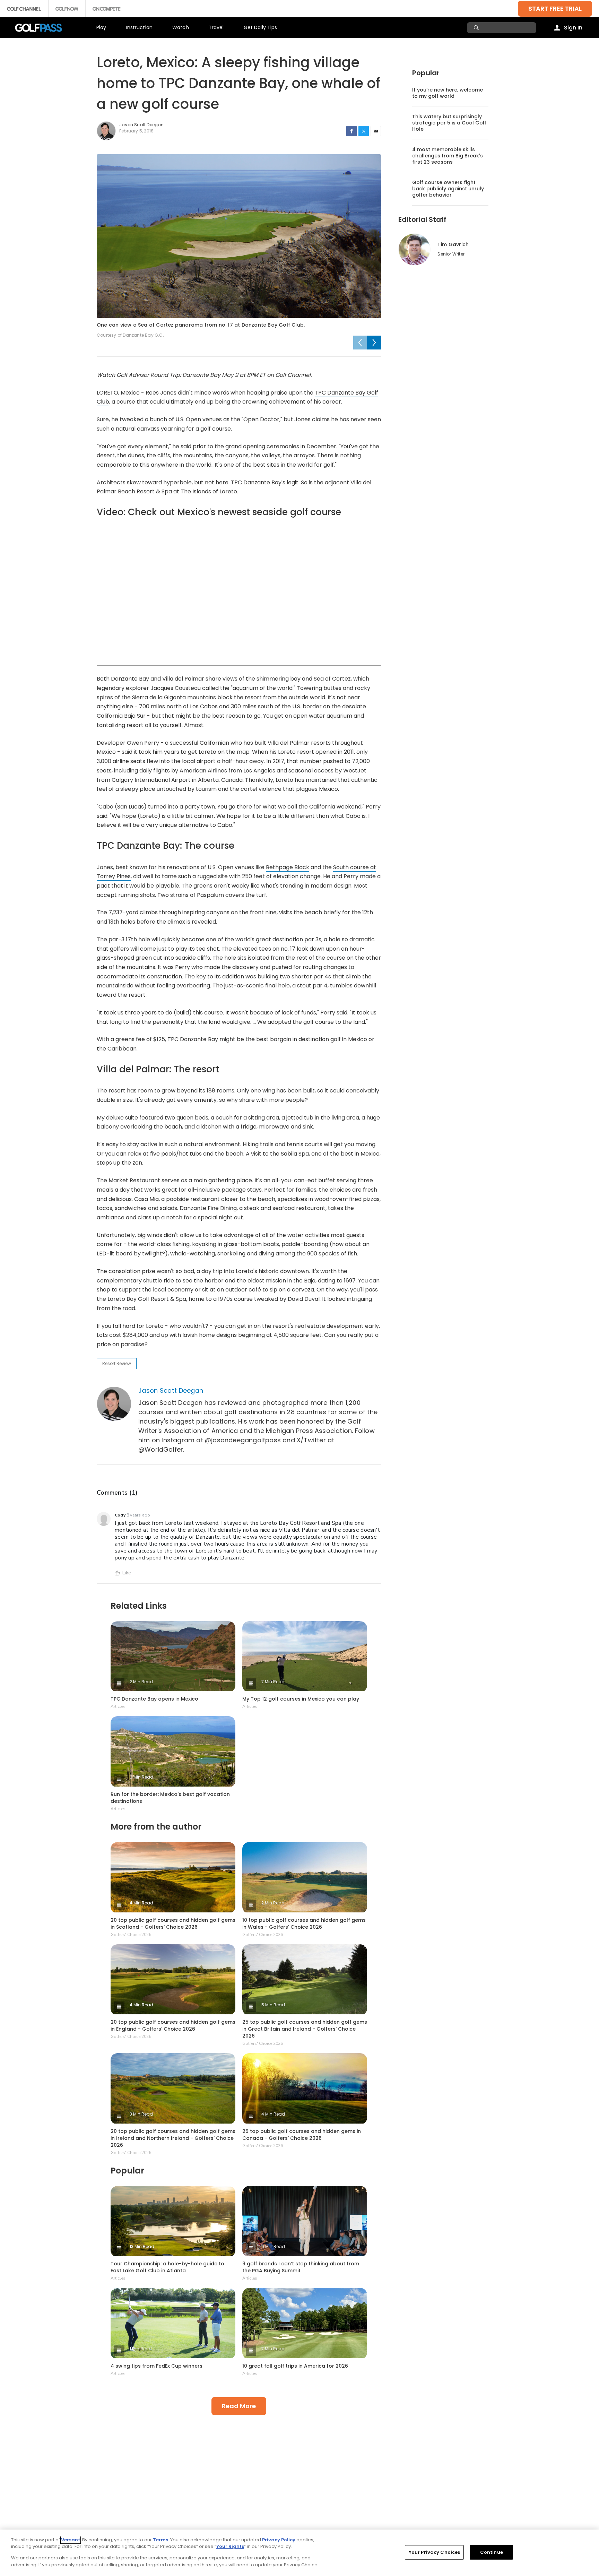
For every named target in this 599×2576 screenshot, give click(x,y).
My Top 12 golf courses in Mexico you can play (301, 1699)
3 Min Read (141, 2114)
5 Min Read (273, 2005)
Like (127, 1573)
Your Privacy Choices (435, 2552)
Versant (71, 2540)
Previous (360, 343)
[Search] (477, 28)
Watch (181, 27)
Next (374, 343)
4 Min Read (141, 1903)
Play (101, 27)
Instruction (139, 27)
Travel (216, 27)
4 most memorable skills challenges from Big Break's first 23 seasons (448, 156)
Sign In (573, 28)
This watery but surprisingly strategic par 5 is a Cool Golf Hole (449, 123)
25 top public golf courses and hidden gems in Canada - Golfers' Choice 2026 (302, 2135)
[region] (299, 2553)
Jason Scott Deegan (171, 1390)
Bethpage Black (288, 867)
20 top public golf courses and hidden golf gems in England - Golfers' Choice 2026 (173, 2025)
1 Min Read (141, 2349)
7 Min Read (273, 1682)
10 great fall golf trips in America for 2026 (295, 2366)
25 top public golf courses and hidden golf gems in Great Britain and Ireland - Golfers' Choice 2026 (305, 2029)
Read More (239, 2406)
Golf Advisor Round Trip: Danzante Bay (168, 375)
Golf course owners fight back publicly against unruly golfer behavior (448, 189)
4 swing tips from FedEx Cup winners (157, 2366)
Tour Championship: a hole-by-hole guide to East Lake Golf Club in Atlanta (167, 2267)
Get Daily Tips (261, 27)
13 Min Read (142, 2246)
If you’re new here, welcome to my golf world (448, 93)
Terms (160, 2540)
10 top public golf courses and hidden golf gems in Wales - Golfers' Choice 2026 (304, 1924)
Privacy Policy (279, 2540)
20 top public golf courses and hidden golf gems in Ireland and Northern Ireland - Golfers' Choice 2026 (173, 2138)
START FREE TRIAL (555, 8)
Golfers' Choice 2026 (131, 1935)
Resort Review (117, 1363)
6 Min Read (141, 1777)
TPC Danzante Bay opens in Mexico (154, 1699)
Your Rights (230, 2546)
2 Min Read (141, 1682)
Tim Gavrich (453, 244)
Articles (118, 1706)
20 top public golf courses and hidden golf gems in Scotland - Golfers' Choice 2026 (173, 1924)
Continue (492, 2552)
